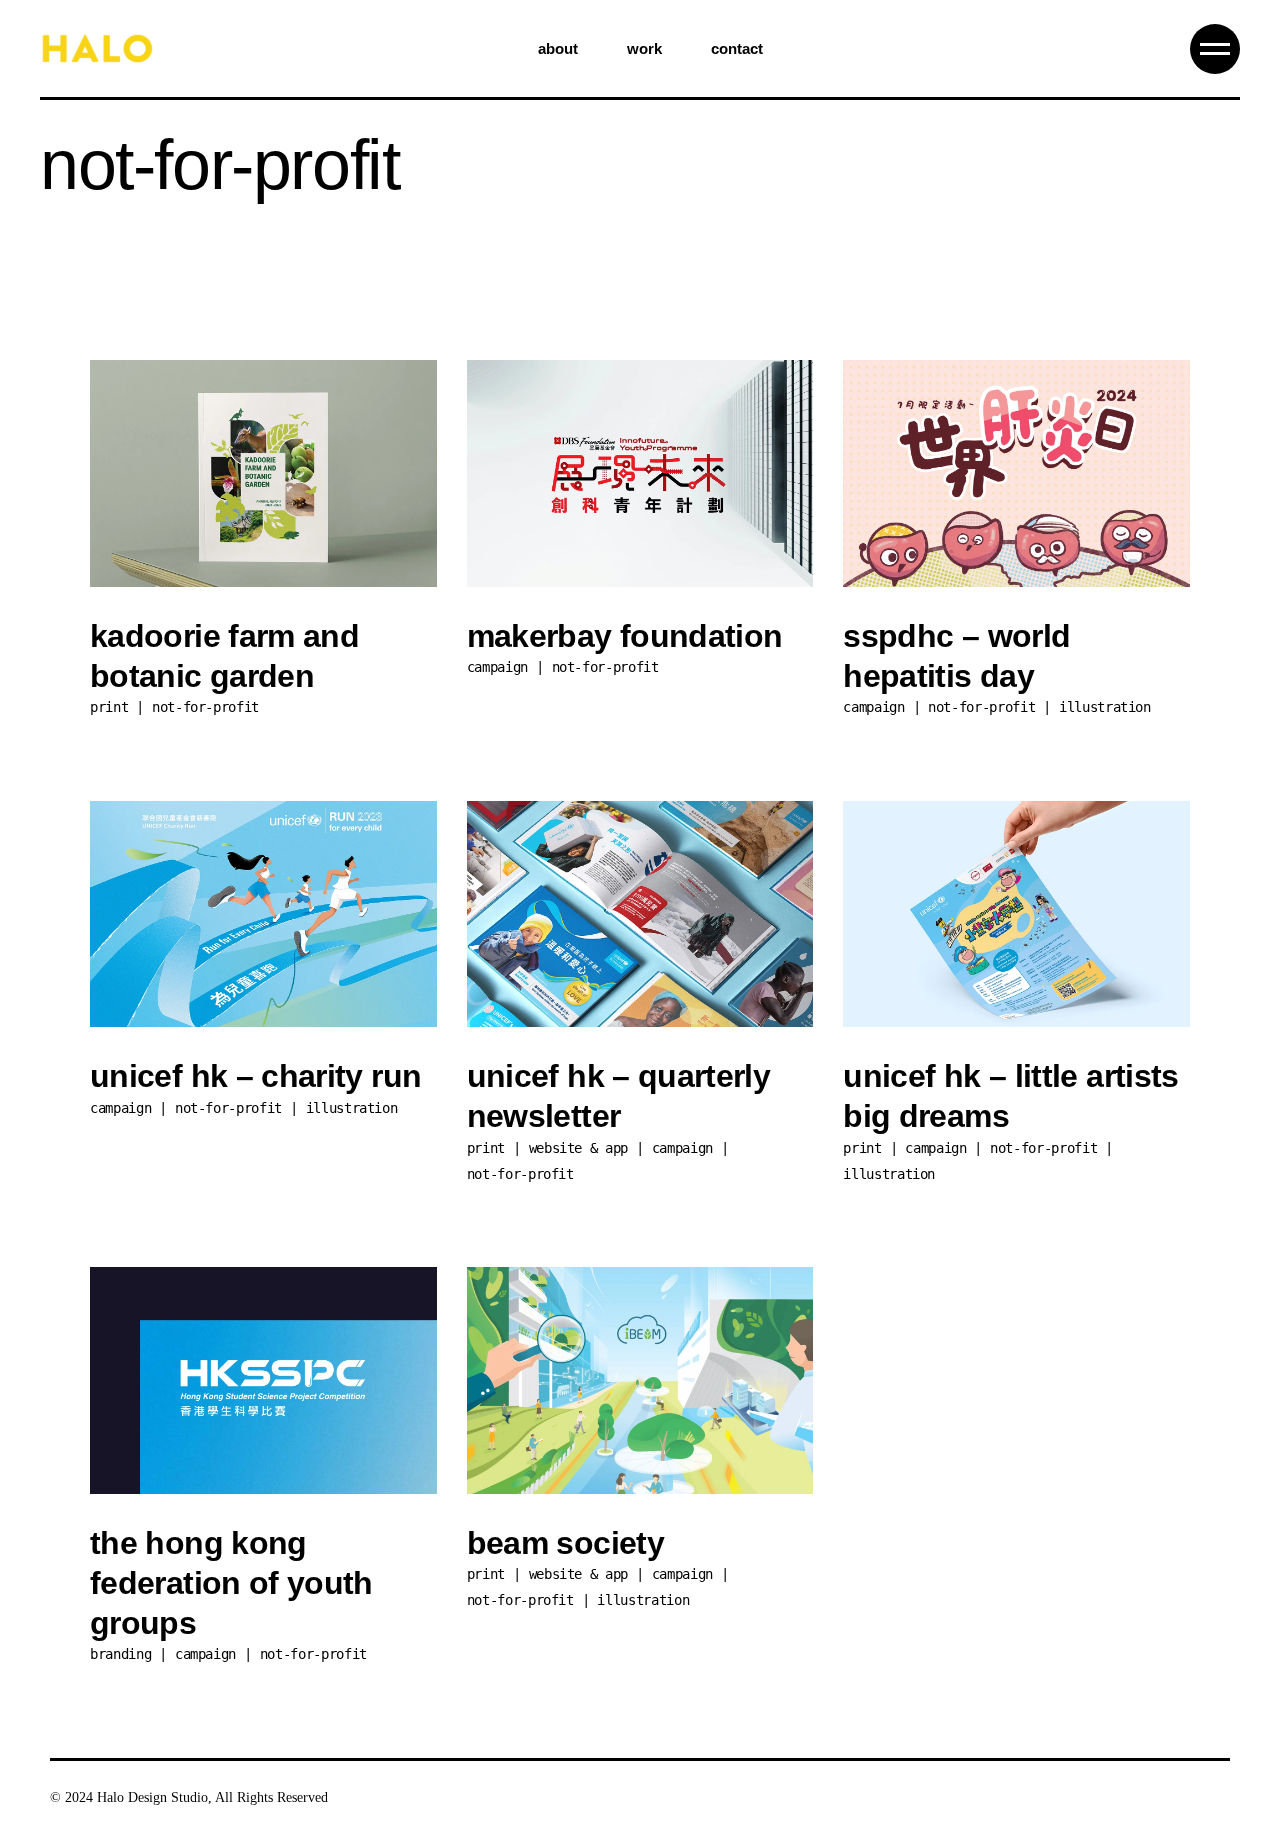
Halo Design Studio (152, 1797)
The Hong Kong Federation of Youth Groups (231, 1583)
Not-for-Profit (205, 707)
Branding (120, 1654)
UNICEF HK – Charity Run (255, 1076)
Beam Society (565, 1543)
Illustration (1105, 707)
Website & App (578, 1148)
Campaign (497, 667)
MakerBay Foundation (625, 636)
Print (109, 707)
